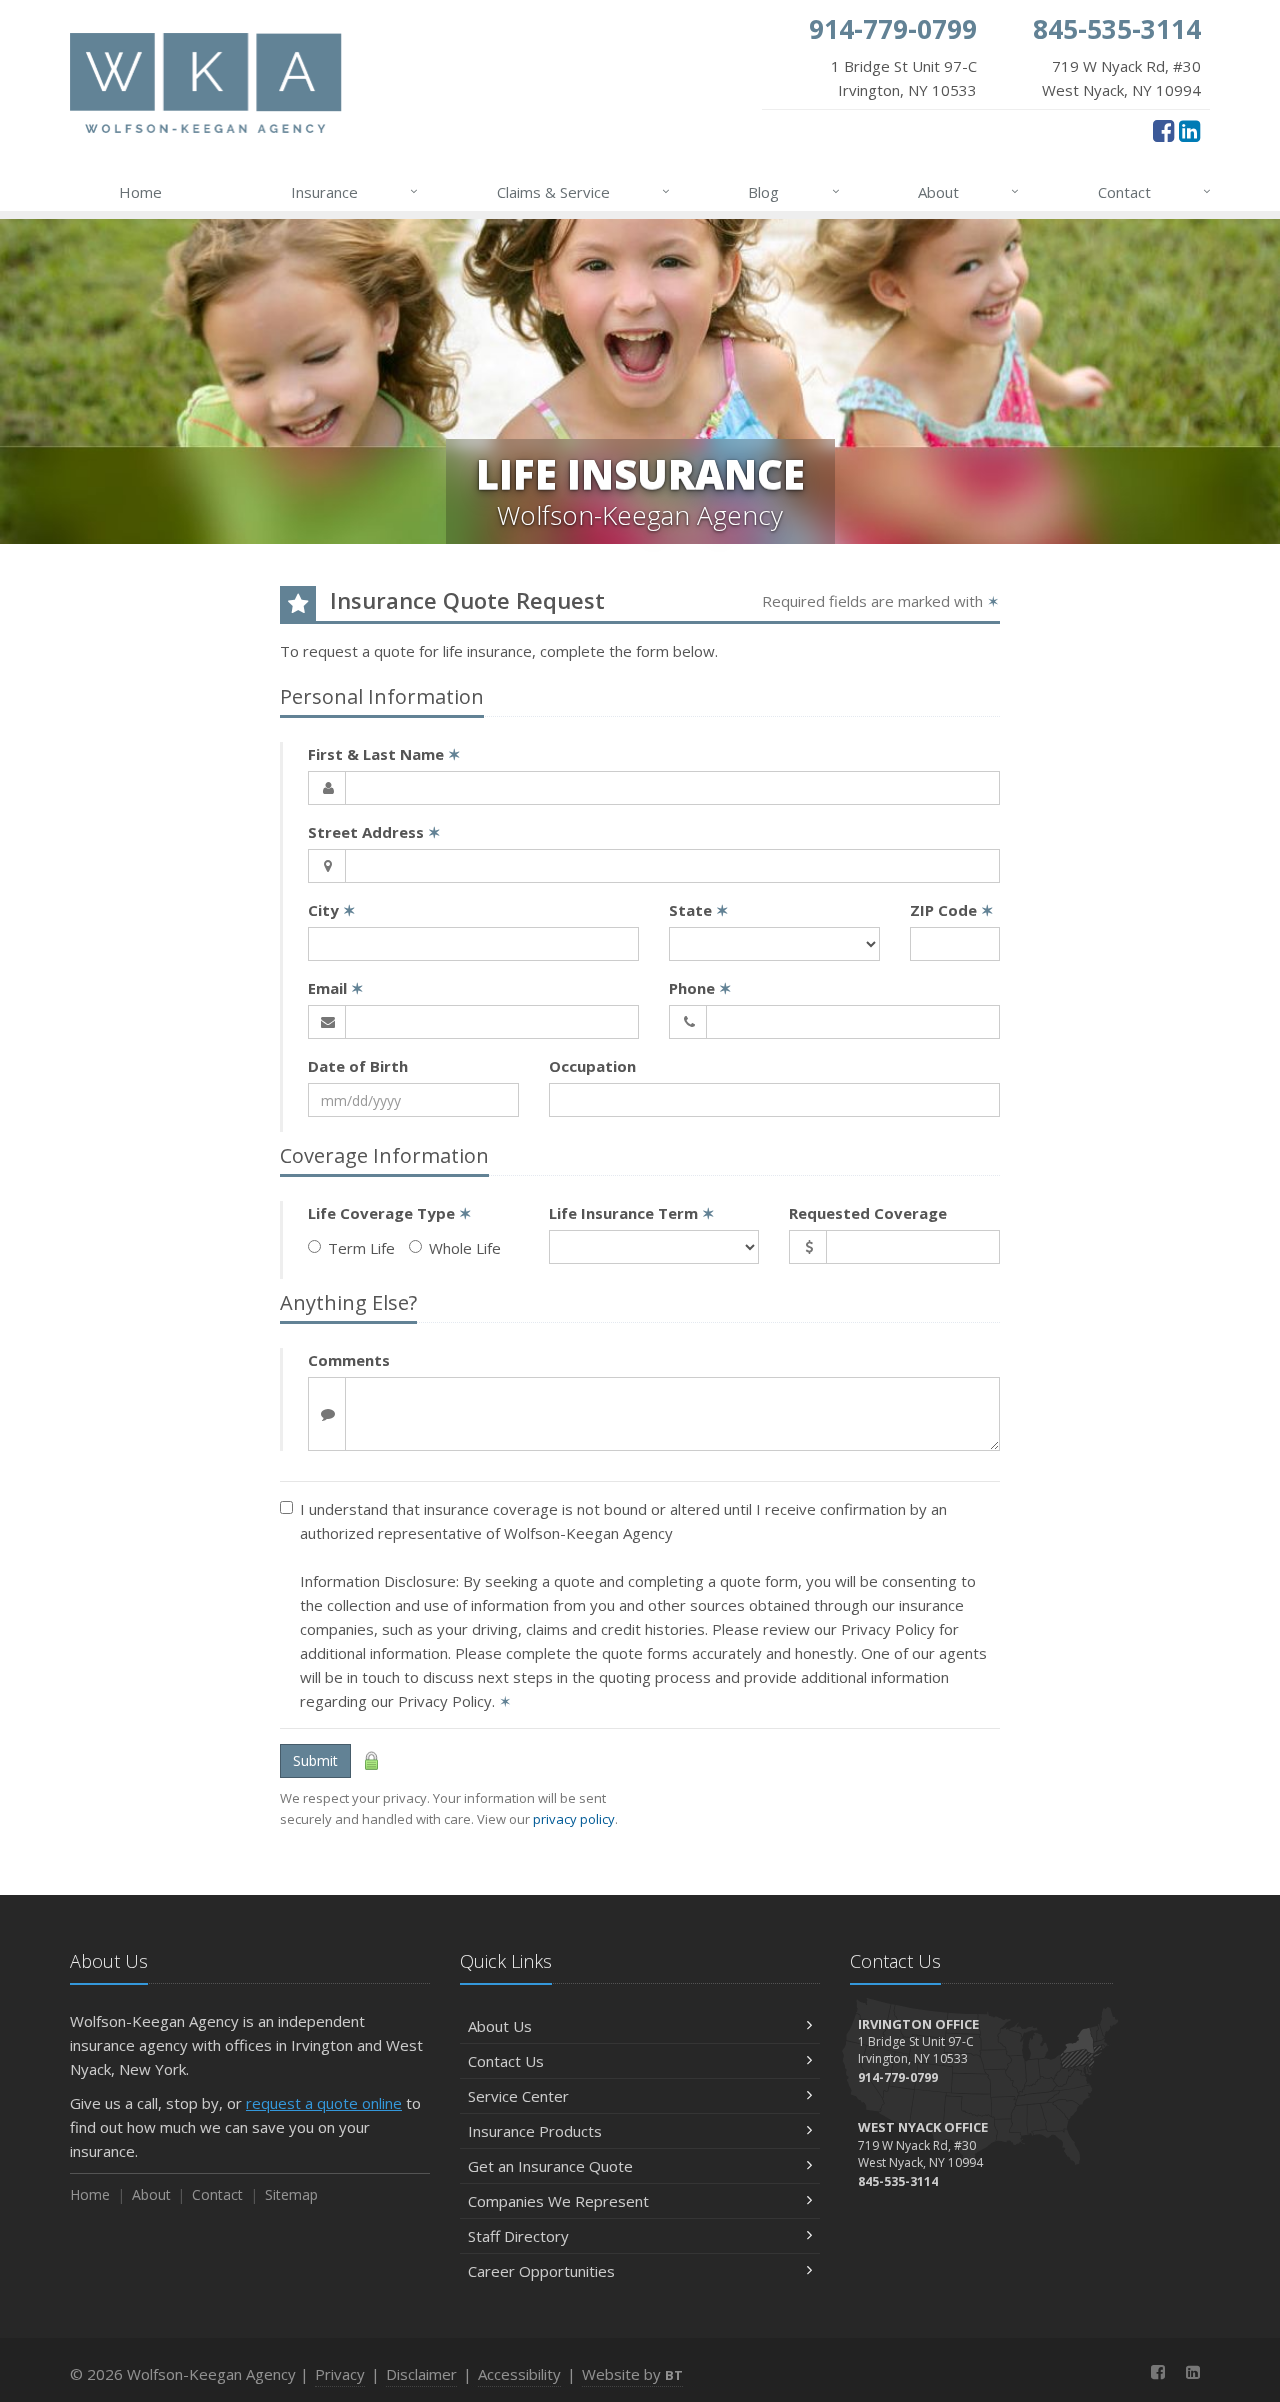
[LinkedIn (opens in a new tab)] (1189, 130)
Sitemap (291, 2194)
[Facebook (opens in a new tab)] (1163, 130)
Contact (1154, 191)
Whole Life (465, 1248)
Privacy (340, 2374)
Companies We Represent (558, 2201)
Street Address (374, 832)
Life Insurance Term (632, 1213)
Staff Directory (518, 2236)
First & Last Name (384, 754)
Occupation (592, 1066)
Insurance (354, 191)
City (332, 910)
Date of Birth (358, 1066)
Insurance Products (535, 2131)
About (968, 191)
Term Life (361, 1248)
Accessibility (519, 2374)
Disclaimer (421, 2374)
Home (140, 192)
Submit (315, 1760)
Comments (349, 1360)
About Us (500, 2026)
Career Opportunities (541, 2271)
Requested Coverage (868, 1213)
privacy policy (574, 1819)
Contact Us (506, 2061)
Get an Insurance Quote (550, 2166)
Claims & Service (583, 191)
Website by (632, 2374)
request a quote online (324, 2103)
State (699, 910)
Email (336, 988)
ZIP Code (952, 910)
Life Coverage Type (390, 1213)
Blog (793, 191)
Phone (700, 988)
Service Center (518, 2096)
